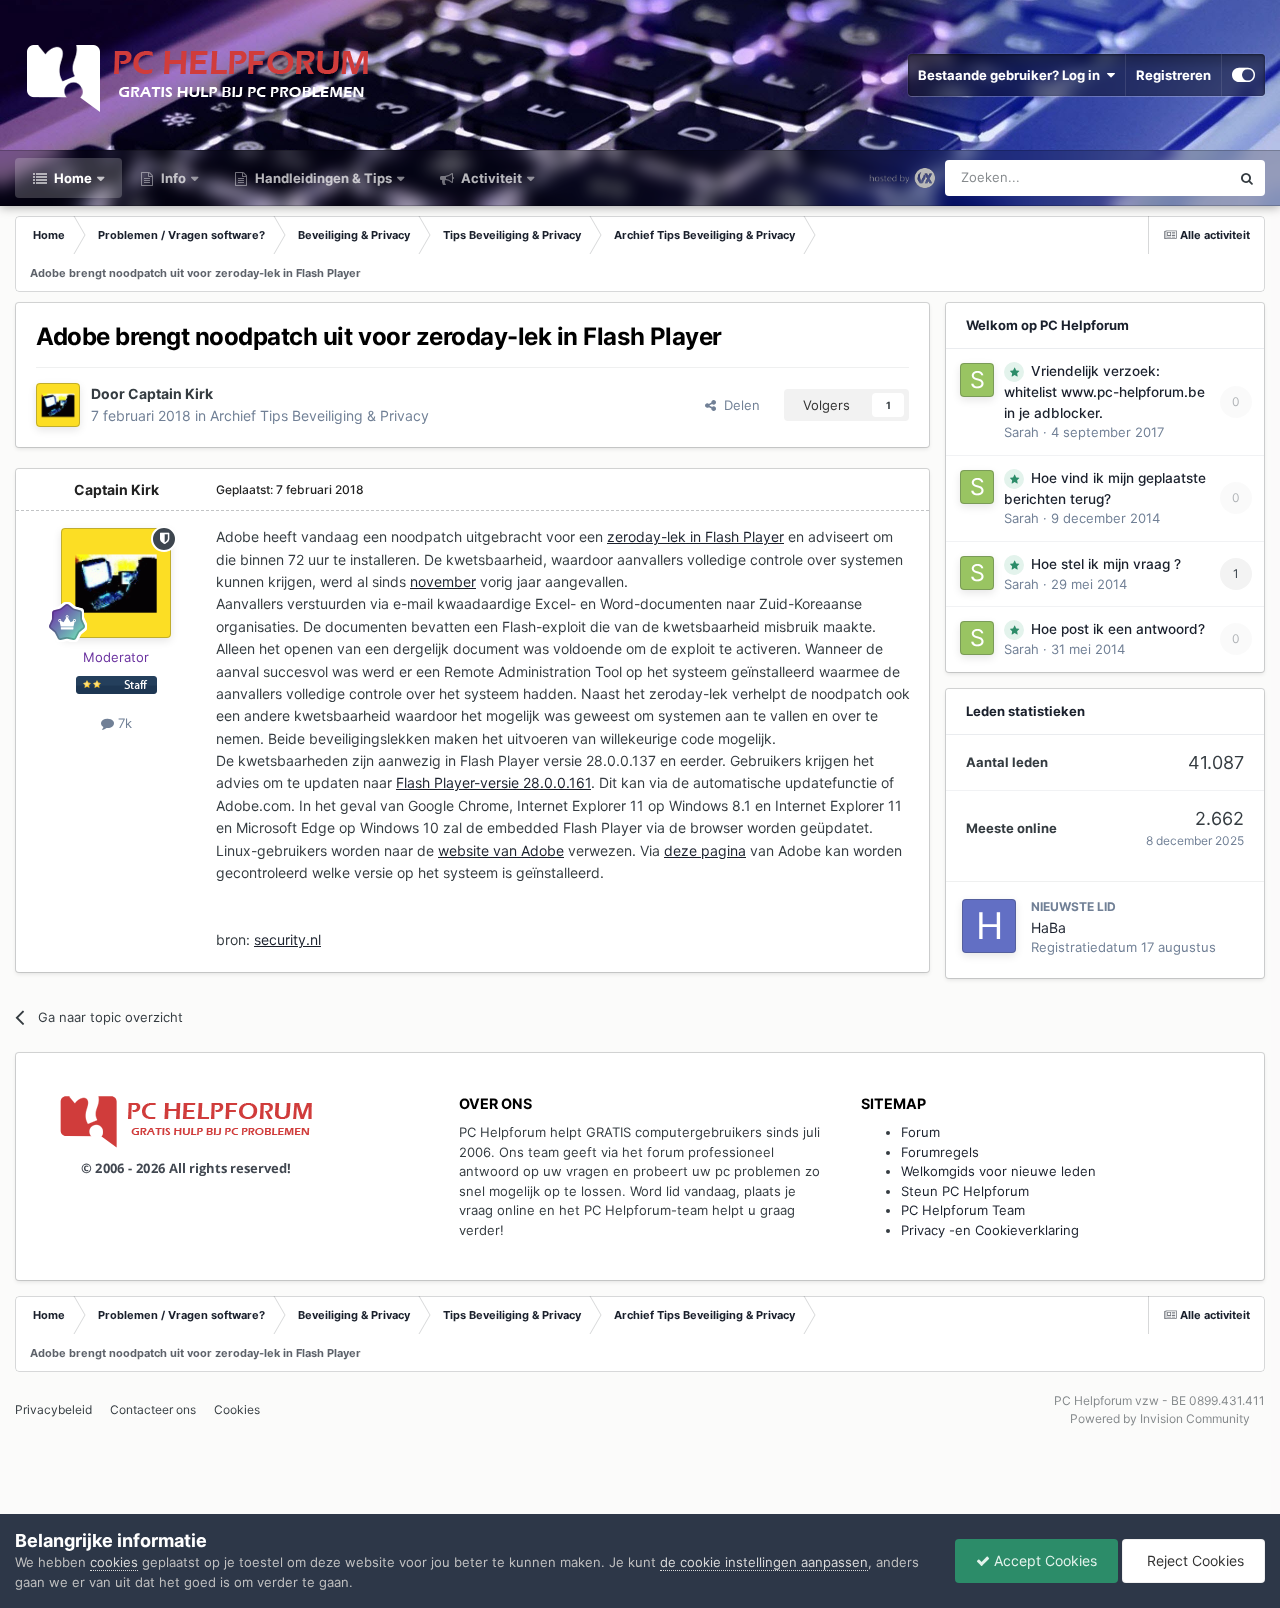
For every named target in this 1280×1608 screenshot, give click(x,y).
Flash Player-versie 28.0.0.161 (493, 782)
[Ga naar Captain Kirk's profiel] (58, 405)
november (443, 581)
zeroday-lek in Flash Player (695, 536)
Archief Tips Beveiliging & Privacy (319, 415)
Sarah (1021, 432)
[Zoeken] (1247, 178)
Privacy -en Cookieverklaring (990, 1230)
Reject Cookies (1193, 1560)
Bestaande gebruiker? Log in (1012, 75)
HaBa (1048, 927)
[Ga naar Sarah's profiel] (977, 380)
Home (71, 178)
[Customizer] (1243, 75)
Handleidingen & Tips (322, 178)
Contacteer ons (153, 1409)
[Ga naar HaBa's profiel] (989, 926)
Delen (738, 405)
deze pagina (705, 850)
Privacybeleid (53, 1409)
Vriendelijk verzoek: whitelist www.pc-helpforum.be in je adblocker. (1104, 392)
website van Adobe (501, 850)
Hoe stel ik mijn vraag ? (1106, 564)
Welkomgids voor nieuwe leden (998, 1171)
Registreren (1173, 75)
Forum (920, 1132)
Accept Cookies (1043, 1560)
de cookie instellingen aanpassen (764, 1562)
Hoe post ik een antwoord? (1118, 629)
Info (172, 178)
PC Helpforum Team (963, 1210)
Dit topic (1178, 177)
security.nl (287, 939)
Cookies (237, 1409)
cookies (114, 1562)
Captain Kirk (170, 393)
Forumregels (940, 1152)
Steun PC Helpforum (965, 1191)
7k (123, 723)
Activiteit (490, 178)
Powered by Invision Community (1160, 1418)
